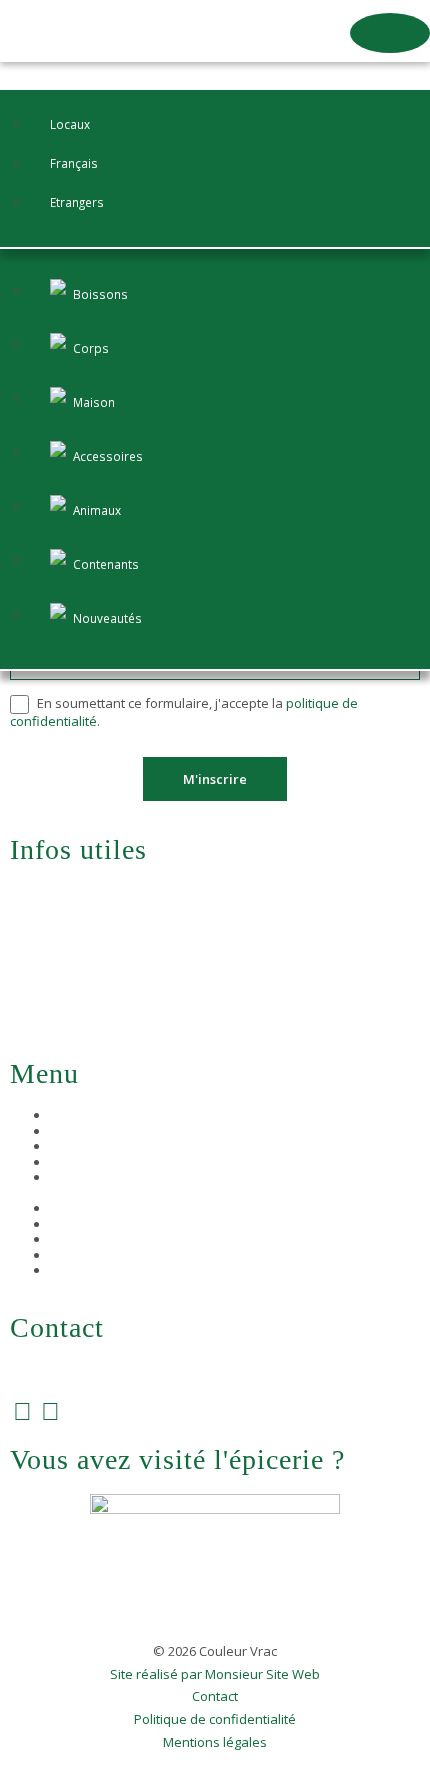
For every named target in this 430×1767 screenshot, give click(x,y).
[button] (390, 33)
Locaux (70, 124)
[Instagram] (50, 1410)
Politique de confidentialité (215, 1720)
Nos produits (89, 1131)
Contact (215, 1697)
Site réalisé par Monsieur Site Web (215, 1675)
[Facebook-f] (22, 1410)
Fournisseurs (90, 1146)
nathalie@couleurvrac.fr (104, 1370)
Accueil (71, 1115)
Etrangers (77, 202)
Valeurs (73, 1162)
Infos (65, 1177)
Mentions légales (215, 1743)
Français (74, 163)
